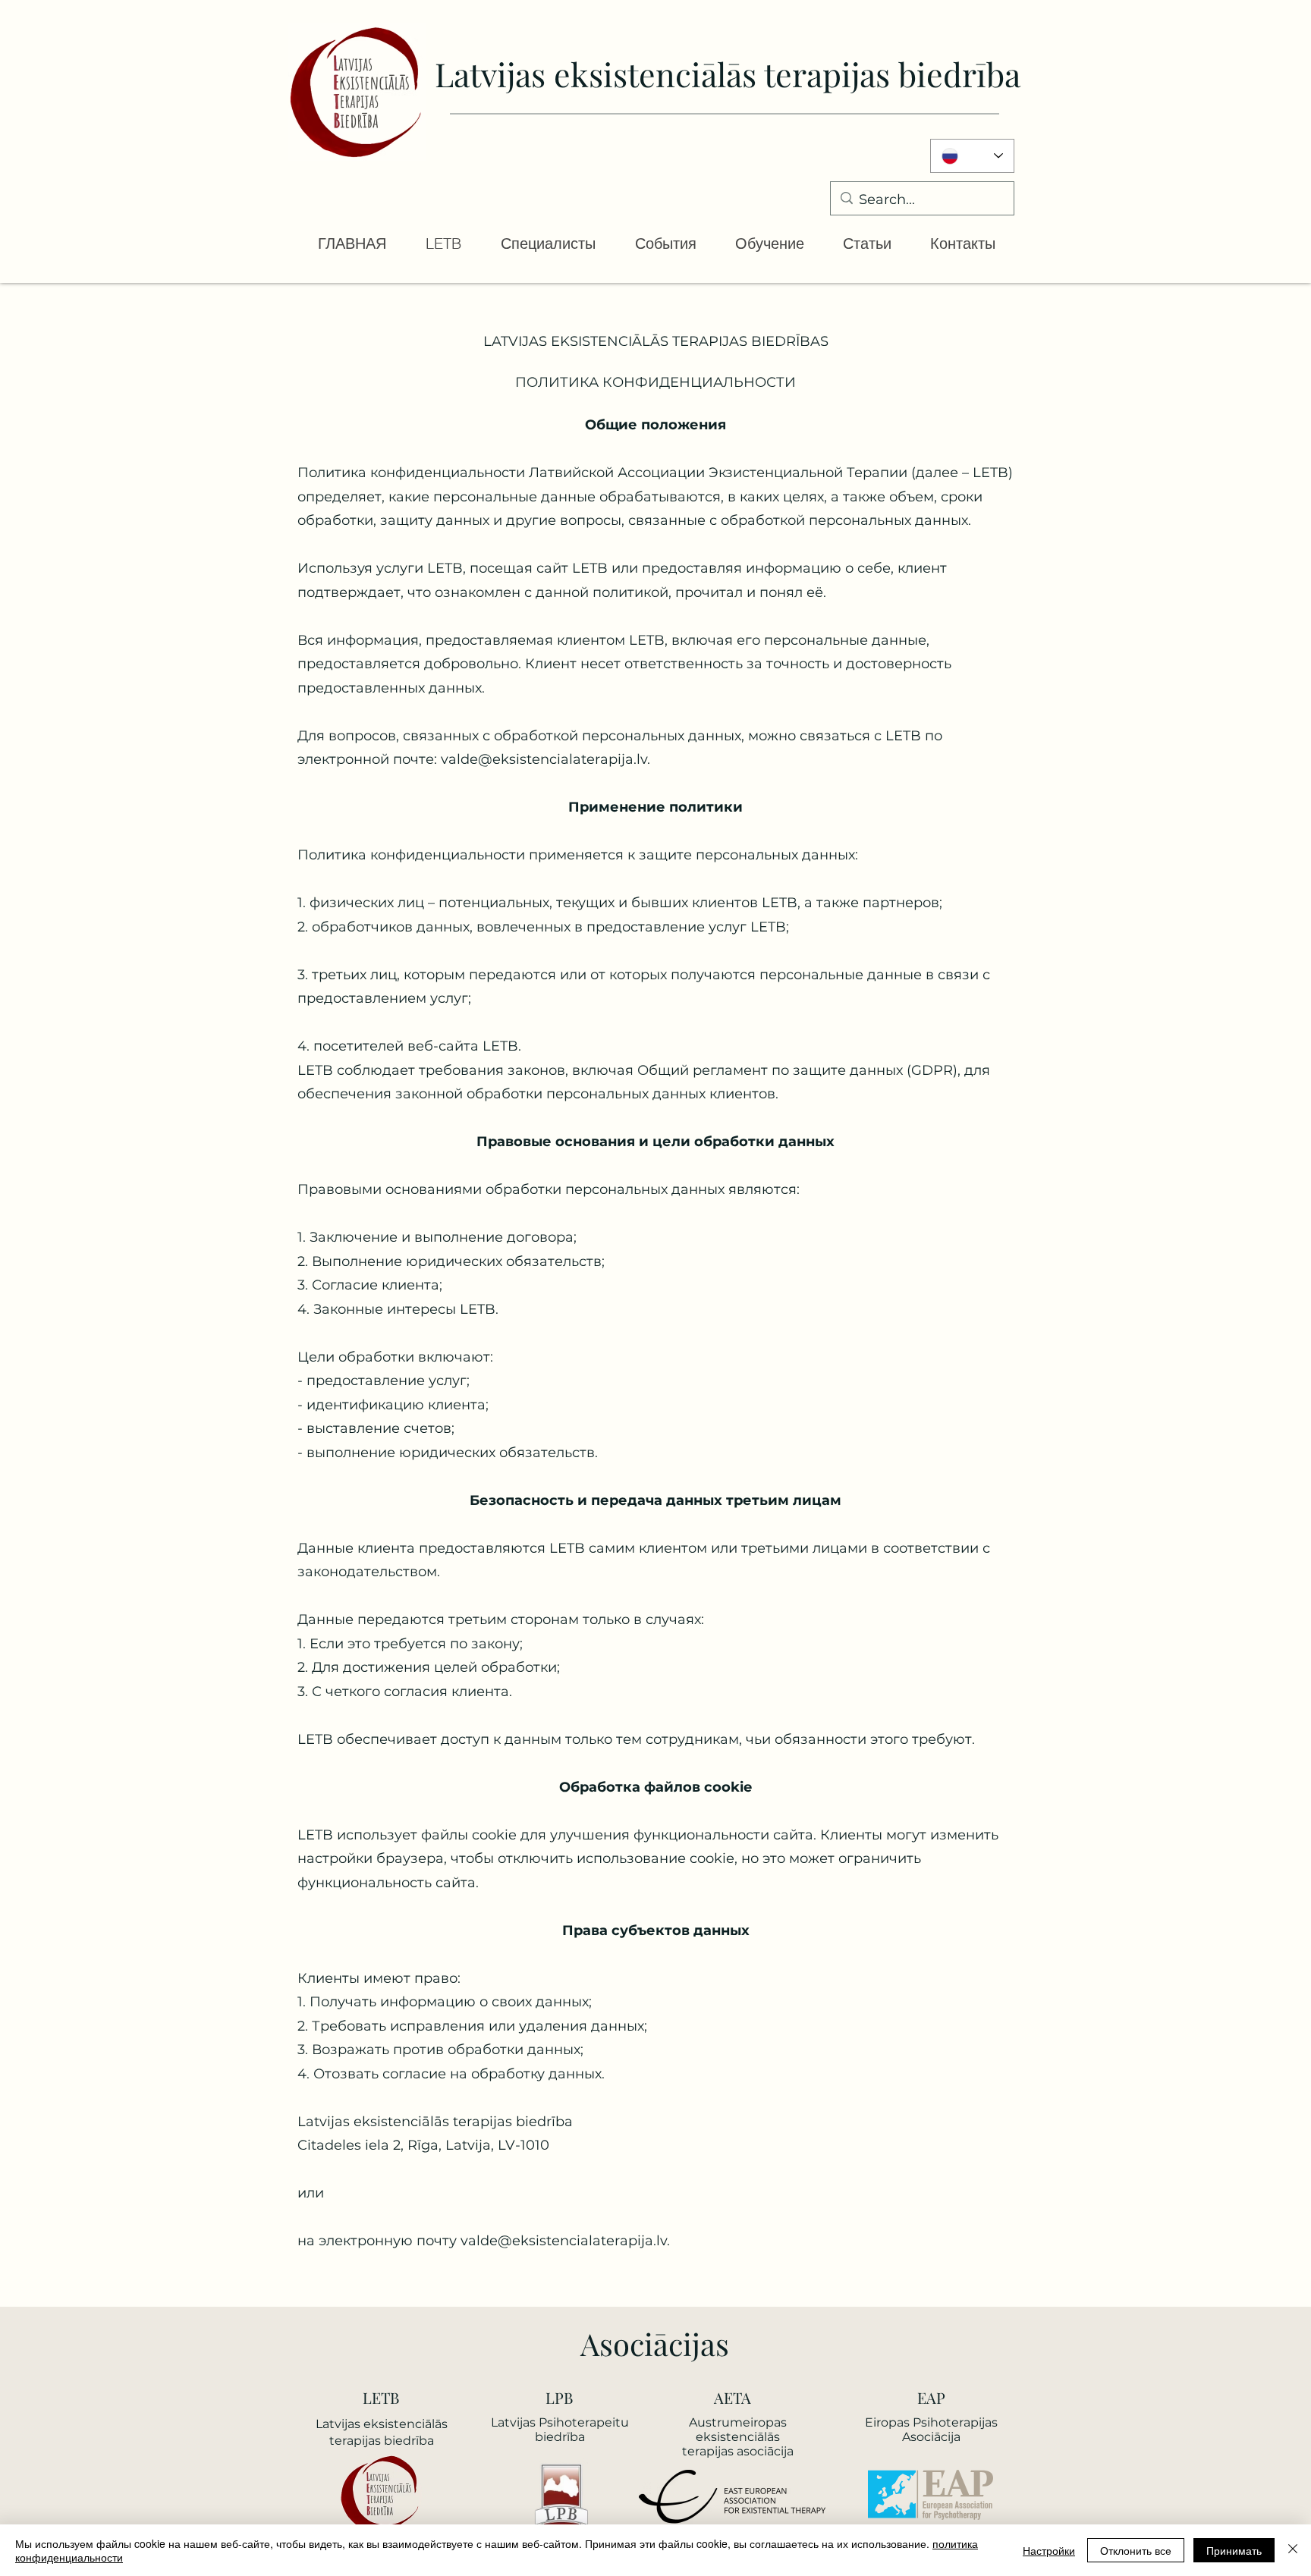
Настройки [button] (1049, 2550)
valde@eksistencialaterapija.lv (564, 2241)
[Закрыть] (1293, 2550)
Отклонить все (1136, 2550)
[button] (443, 243)
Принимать (1234, 2550)
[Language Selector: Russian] (972, 156)
